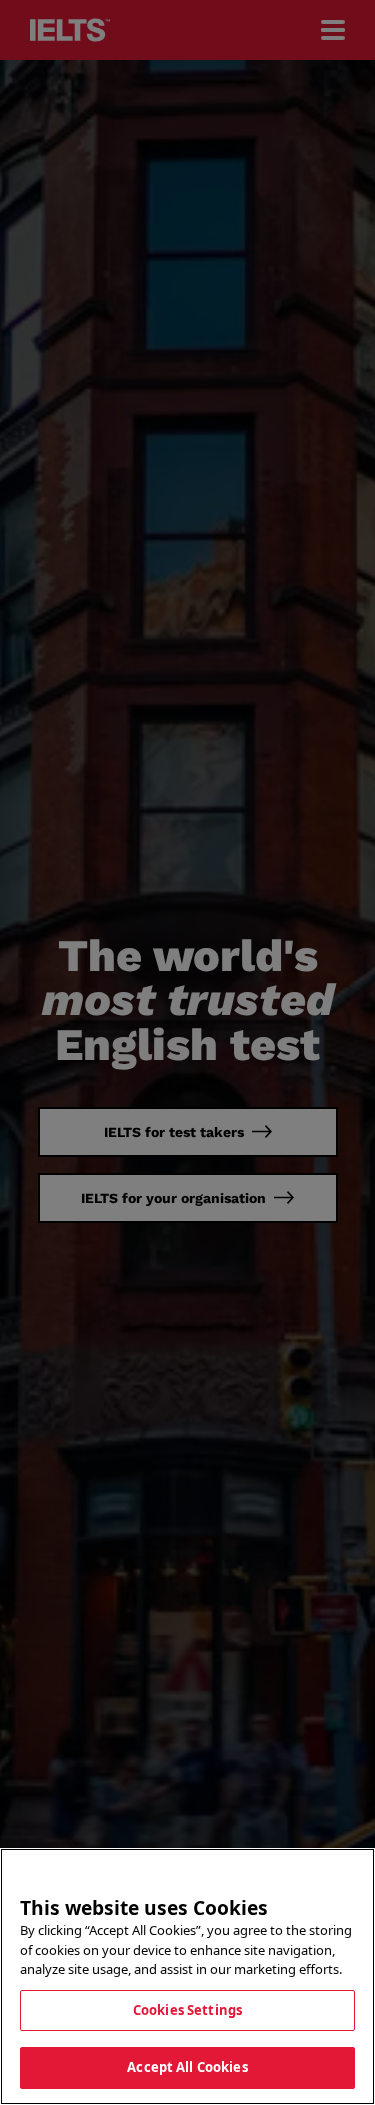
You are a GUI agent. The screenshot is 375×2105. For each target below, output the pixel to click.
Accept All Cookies (187, 2067)
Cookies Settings (187, 2010)
